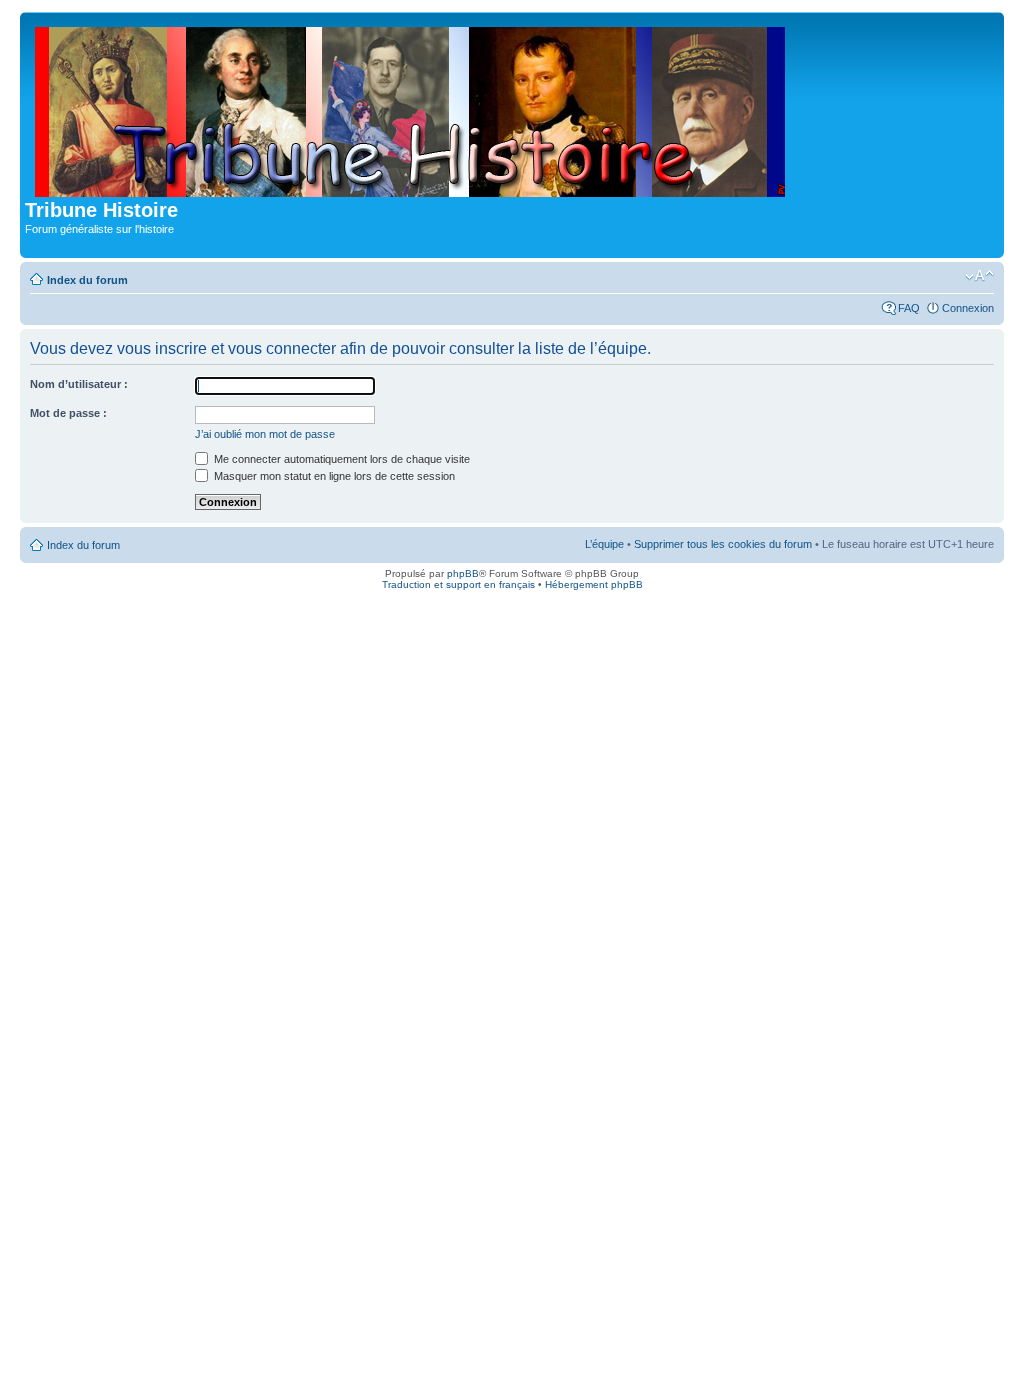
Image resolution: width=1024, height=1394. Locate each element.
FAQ (909, 308)
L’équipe (604, 544)
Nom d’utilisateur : (79, 384)
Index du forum (87, 280)
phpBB (463, 573)
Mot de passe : (68, 413)
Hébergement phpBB (594, 584)
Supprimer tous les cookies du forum (723, 544)
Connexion (968, 308)
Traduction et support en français (458, 584)
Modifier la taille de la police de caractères (979, 276)
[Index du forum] (411, 108)
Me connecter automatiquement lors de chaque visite (340, 459)
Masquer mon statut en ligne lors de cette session (333, 476)
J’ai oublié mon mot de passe (265, 434)
